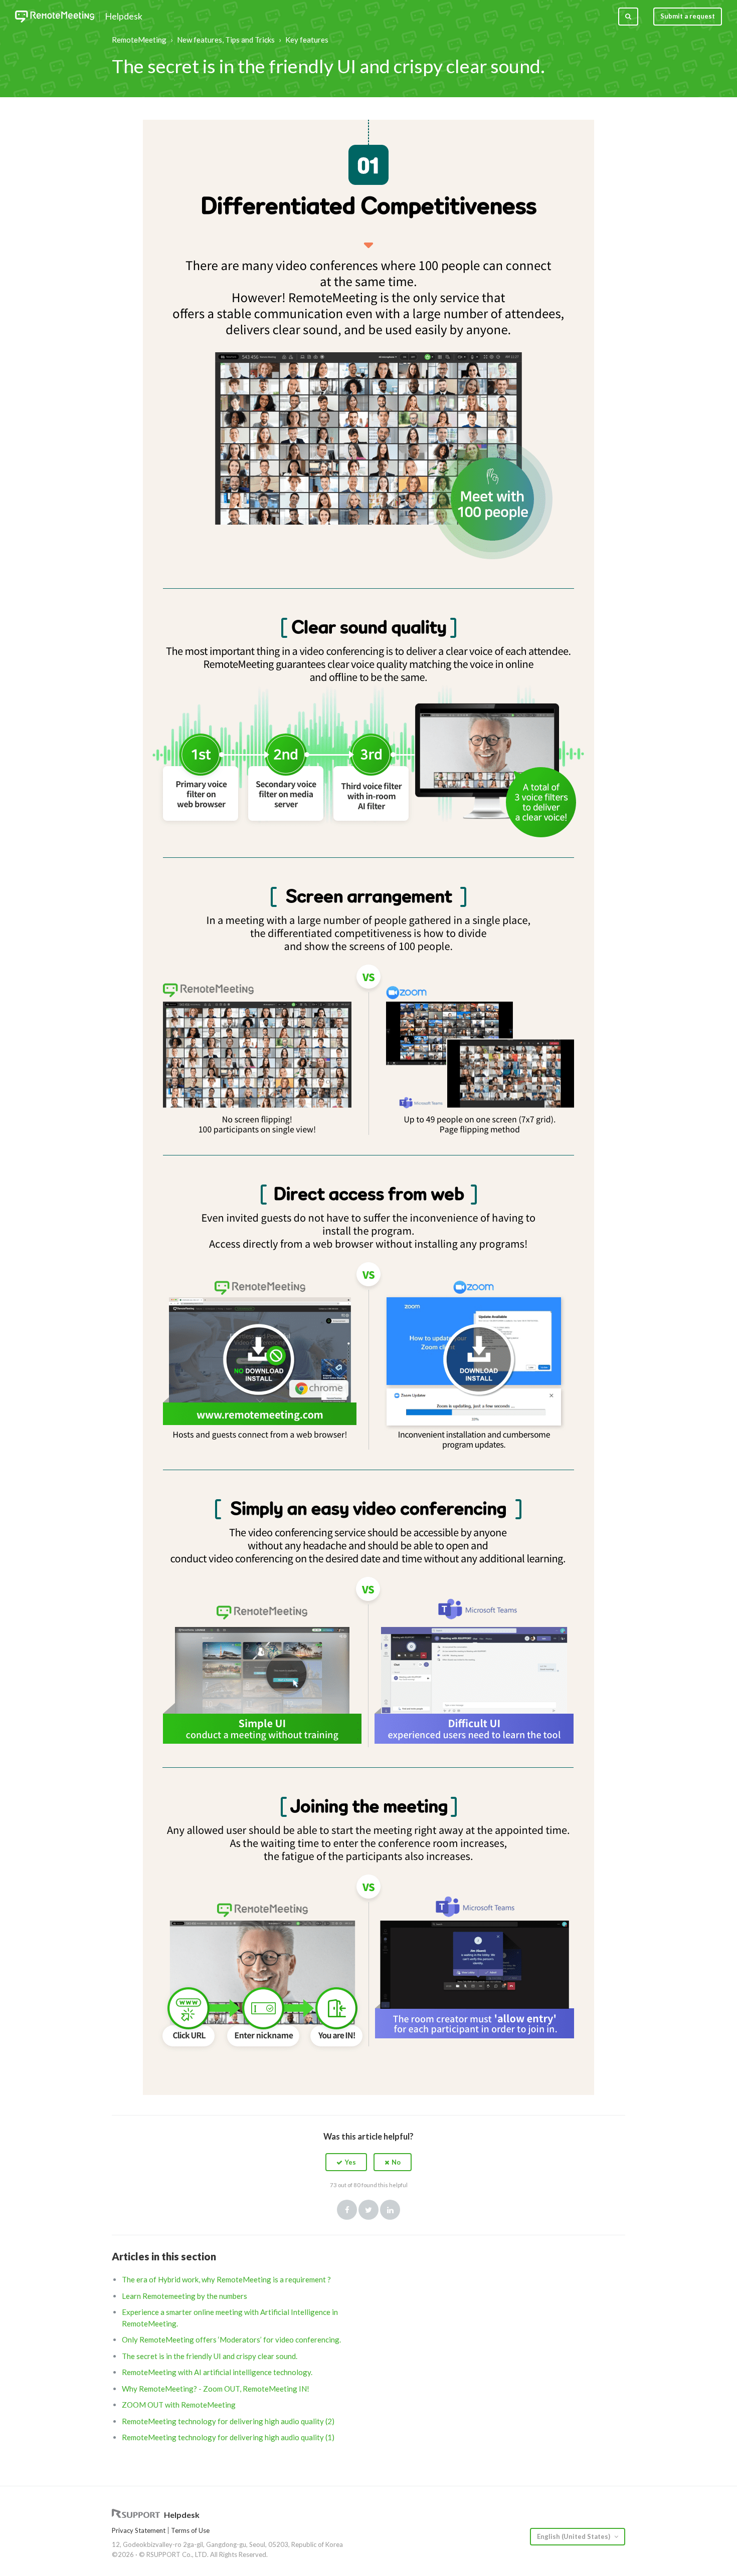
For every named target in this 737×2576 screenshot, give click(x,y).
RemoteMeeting (139, 40)
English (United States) (574, 2536)
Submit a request (688, 16)
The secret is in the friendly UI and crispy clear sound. (210, 2356)
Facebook (347, 2210)
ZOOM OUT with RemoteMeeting (179, 2405)
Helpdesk (124, 17)
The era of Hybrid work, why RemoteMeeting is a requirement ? (226, 2279)
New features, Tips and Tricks (226, 40)
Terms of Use (190, 2530)
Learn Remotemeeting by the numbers (185, 2296)
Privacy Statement (139, 2530)
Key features (307, 40)
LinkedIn (390, 2210)
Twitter (368, 2210)
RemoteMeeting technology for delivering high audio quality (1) (228, 2437)
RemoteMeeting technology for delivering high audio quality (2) (228, 2421)
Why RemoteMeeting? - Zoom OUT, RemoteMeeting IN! (216, 2389)
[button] (346, 2162)
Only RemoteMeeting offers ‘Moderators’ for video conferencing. (231, 2339)
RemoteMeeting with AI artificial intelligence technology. (217, 2372)
